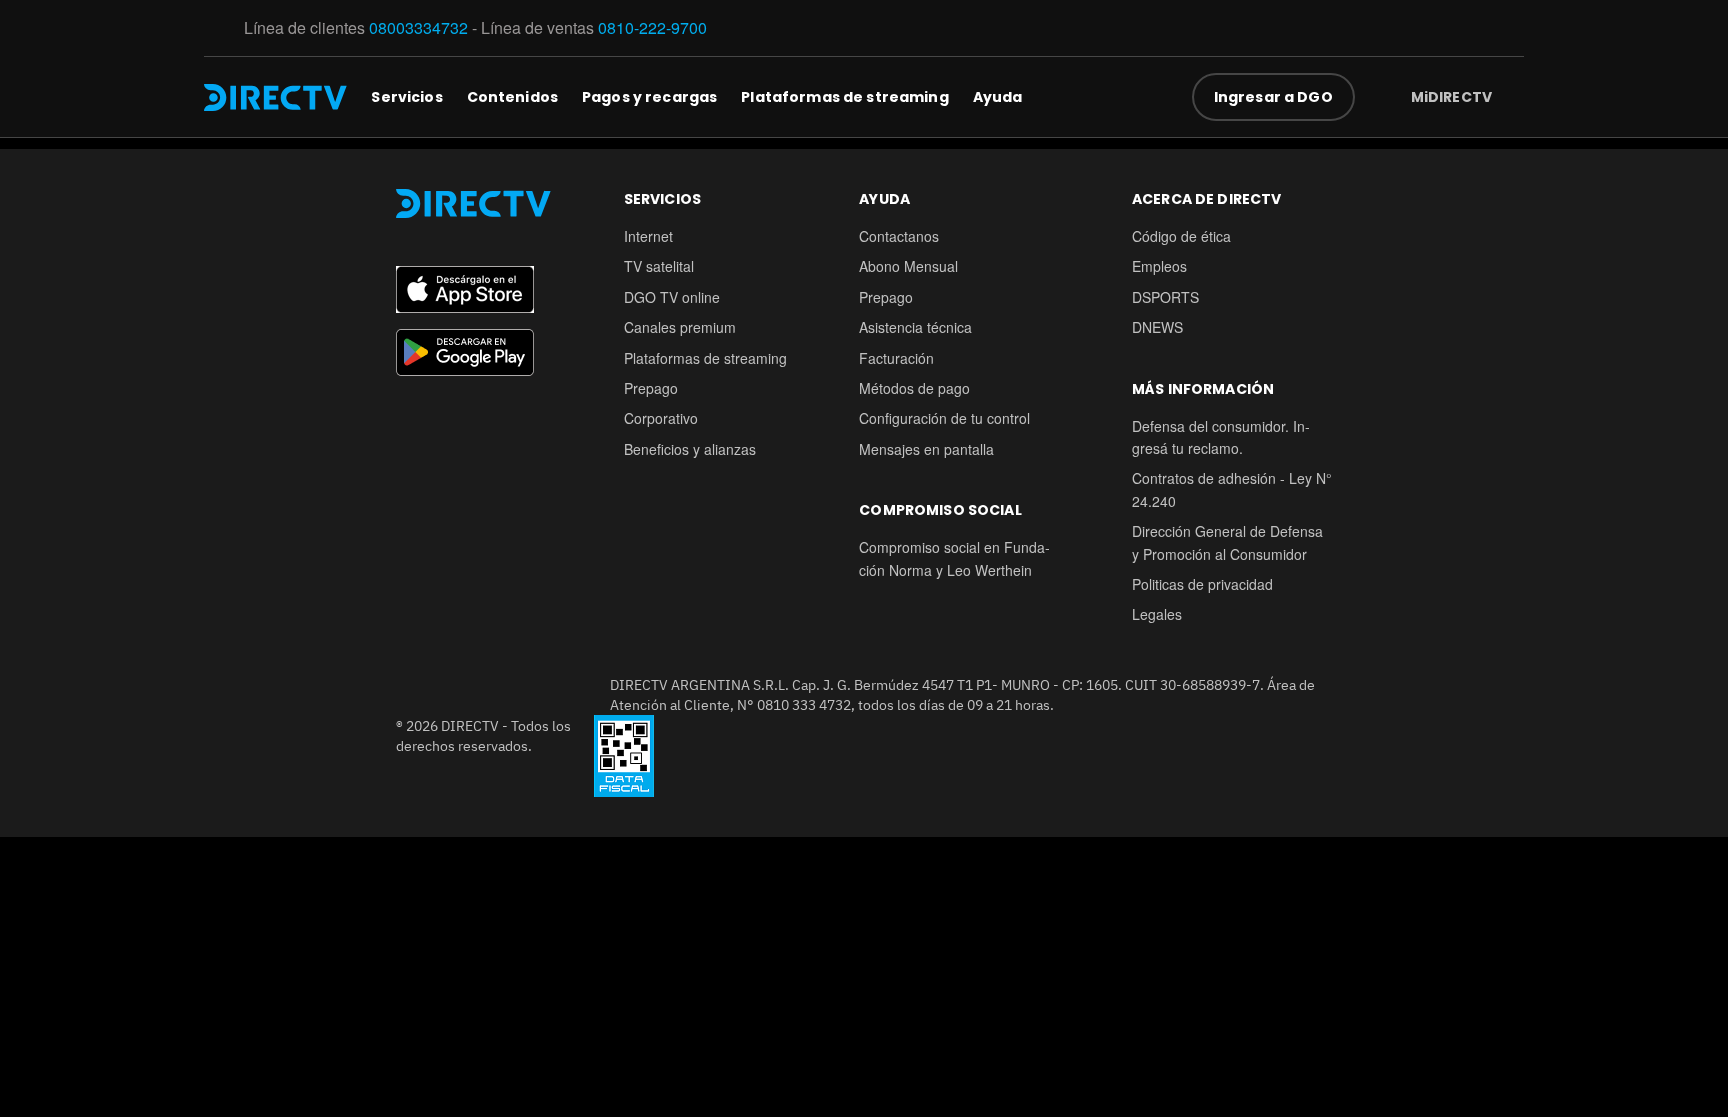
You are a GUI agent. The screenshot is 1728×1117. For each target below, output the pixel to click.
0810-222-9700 (652, 27)
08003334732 (418, 27)
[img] (1508, 97)
